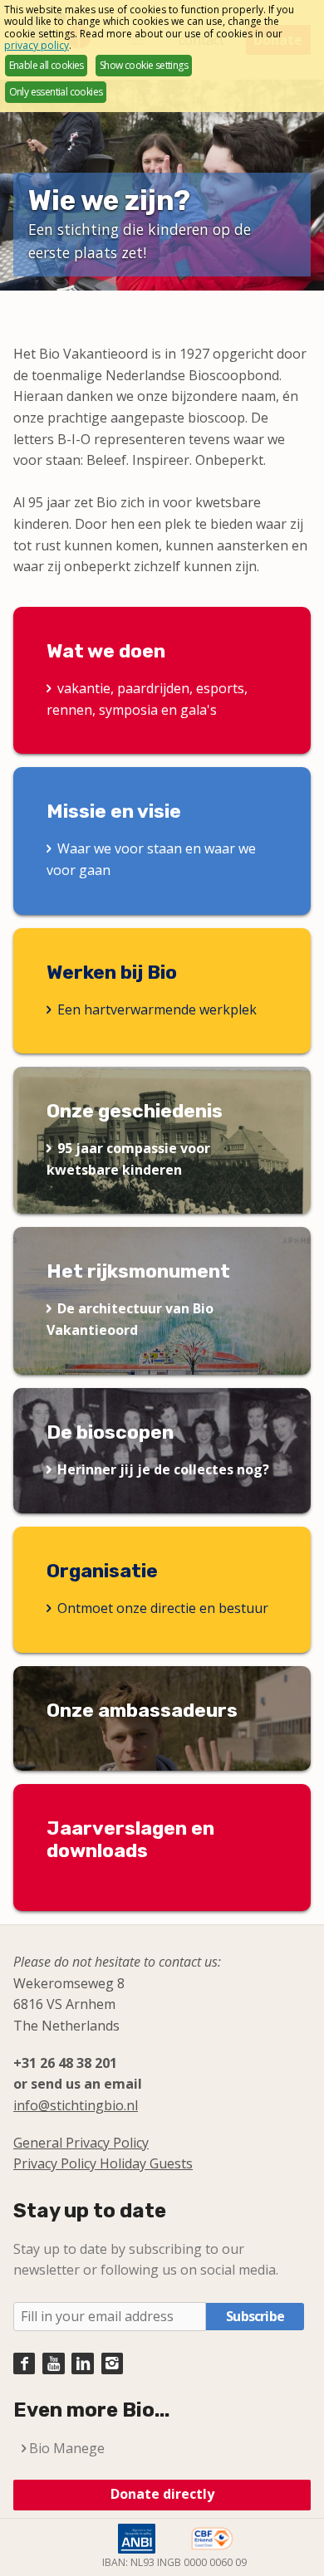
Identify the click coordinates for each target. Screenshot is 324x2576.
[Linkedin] (82, 2363)
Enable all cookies (47, 65)
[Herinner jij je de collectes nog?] (162, 1451)
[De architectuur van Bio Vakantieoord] (162, 1300)
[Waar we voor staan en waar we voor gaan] (162, 841)
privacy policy (37, 45)
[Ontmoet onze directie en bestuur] (162, 1590)
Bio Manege (67, 2448)
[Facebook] (24, 2363)
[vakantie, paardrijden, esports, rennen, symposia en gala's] (162, 680)
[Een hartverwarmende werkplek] (162, 991)
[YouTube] (53, 2363)
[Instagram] (112, 2363)
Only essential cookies (56, 92)
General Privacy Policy (81, 2143)
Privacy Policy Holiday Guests (103, 2163)
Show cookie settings (144, 65)
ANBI (136, 2539)
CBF (213, 2539)
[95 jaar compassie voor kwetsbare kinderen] (162, 1140)
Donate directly (162, 2494)
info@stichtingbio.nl (76, 2105)
